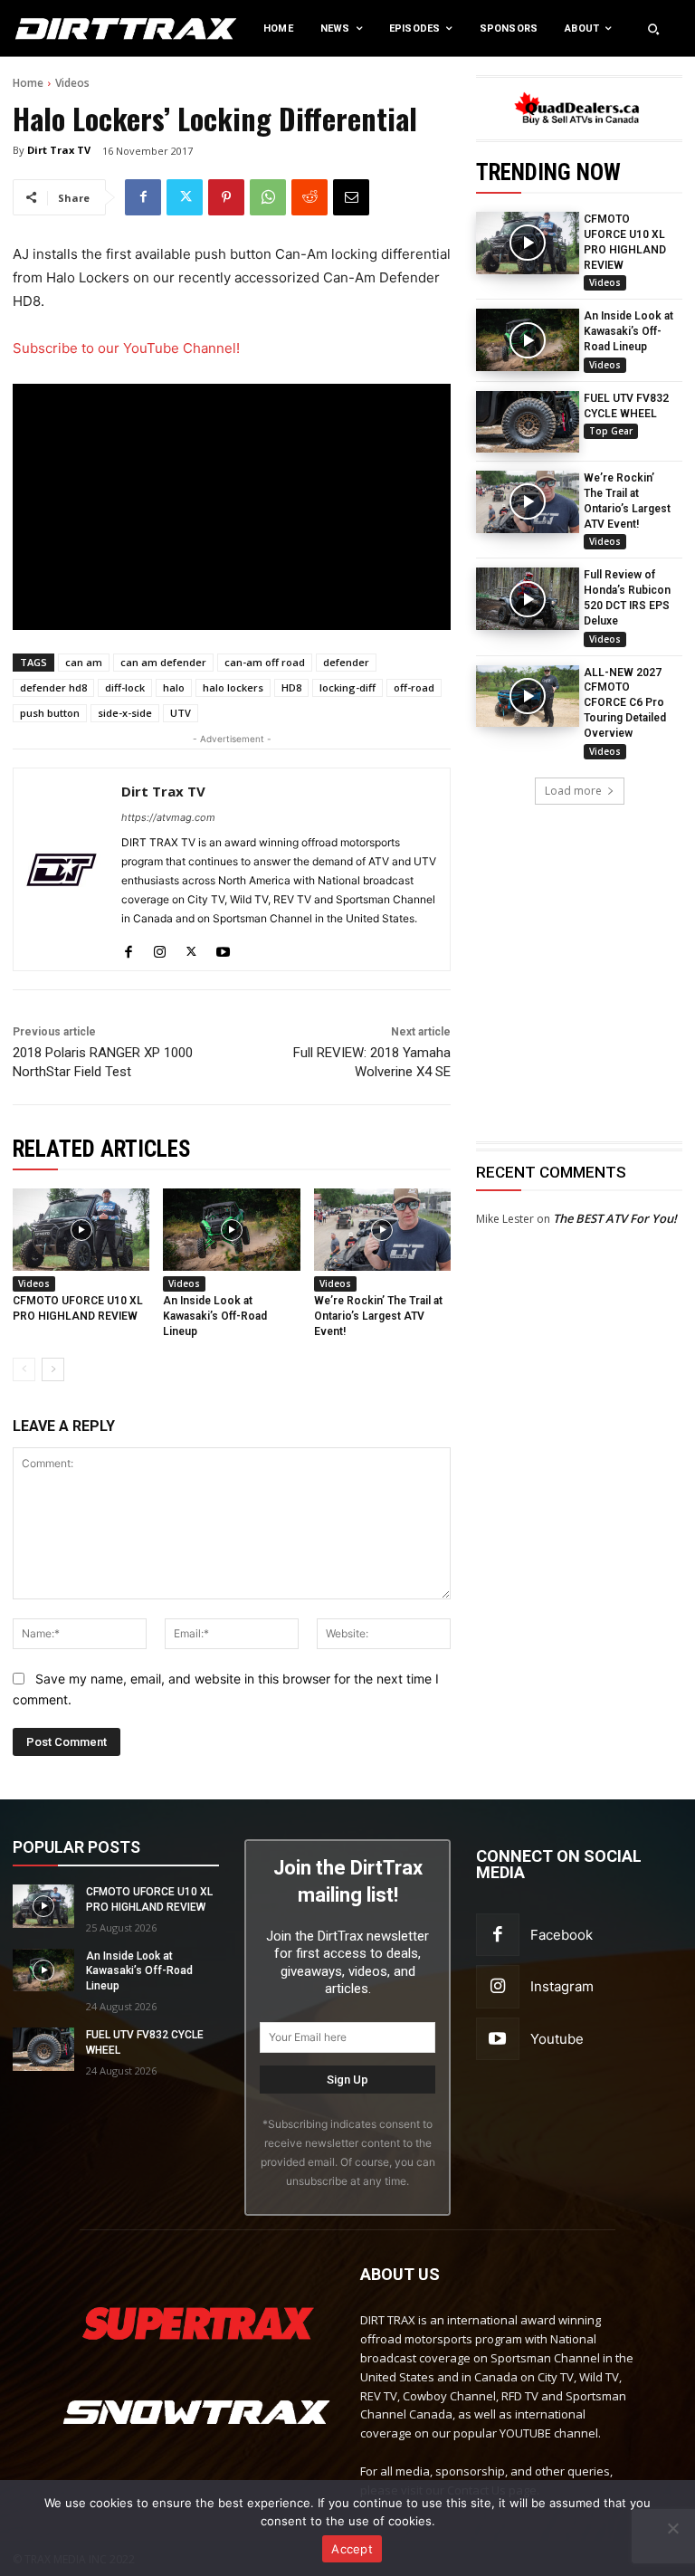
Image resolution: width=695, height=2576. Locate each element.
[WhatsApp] (268, 197)
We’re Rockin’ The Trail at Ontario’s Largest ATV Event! (378, 1316)
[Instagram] (160, 947)
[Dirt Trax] (72, 29)
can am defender (163, 662)
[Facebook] (143, 197)
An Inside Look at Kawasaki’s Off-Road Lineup (628, 331)
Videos (72, 83)
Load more (573, 791)
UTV (181, 713)
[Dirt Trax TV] (62, 869)
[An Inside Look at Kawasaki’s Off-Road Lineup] (528, 339)
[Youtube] (223, 947)
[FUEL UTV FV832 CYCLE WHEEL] (528, 422)
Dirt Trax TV (59, 150)
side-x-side (125, 713)
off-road (414, 687)
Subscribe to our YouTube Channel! (126, 348)
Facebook (562, 1935)
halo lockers (233, 687)
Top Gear (611, 431)
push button (50, 713)
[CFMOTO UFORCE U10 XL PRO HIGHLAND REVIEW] (528, 243)
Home (28, 83)
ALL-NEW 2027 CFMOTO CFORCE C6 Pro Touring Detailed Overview (625, 703)
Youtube (557, 2039)
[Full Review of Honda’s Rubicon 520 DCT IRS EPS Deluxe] (528, 598)
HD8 (291, 687)
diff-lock (125, 687)
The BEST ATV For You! (615, 1218)
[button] (653, 29)
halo (174, 687)
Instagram (562, 1986)
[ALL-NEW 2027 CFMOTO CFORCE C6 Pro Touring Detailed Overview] (528, 696)
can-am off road (265, 662)
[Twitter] (185, 197)
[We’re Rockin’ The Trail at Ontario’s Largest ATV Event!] (528, 501)
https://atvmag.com (168, 817)
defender (346, 662)
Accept (352, 2549)
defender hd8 (53, 687)
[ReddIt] (309, 197)
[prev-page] (24, 1369)
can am (84, 662)
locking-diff (347, 687)
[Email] (351, 197)
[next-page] (53, 1369)
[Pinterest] (226, 197)
